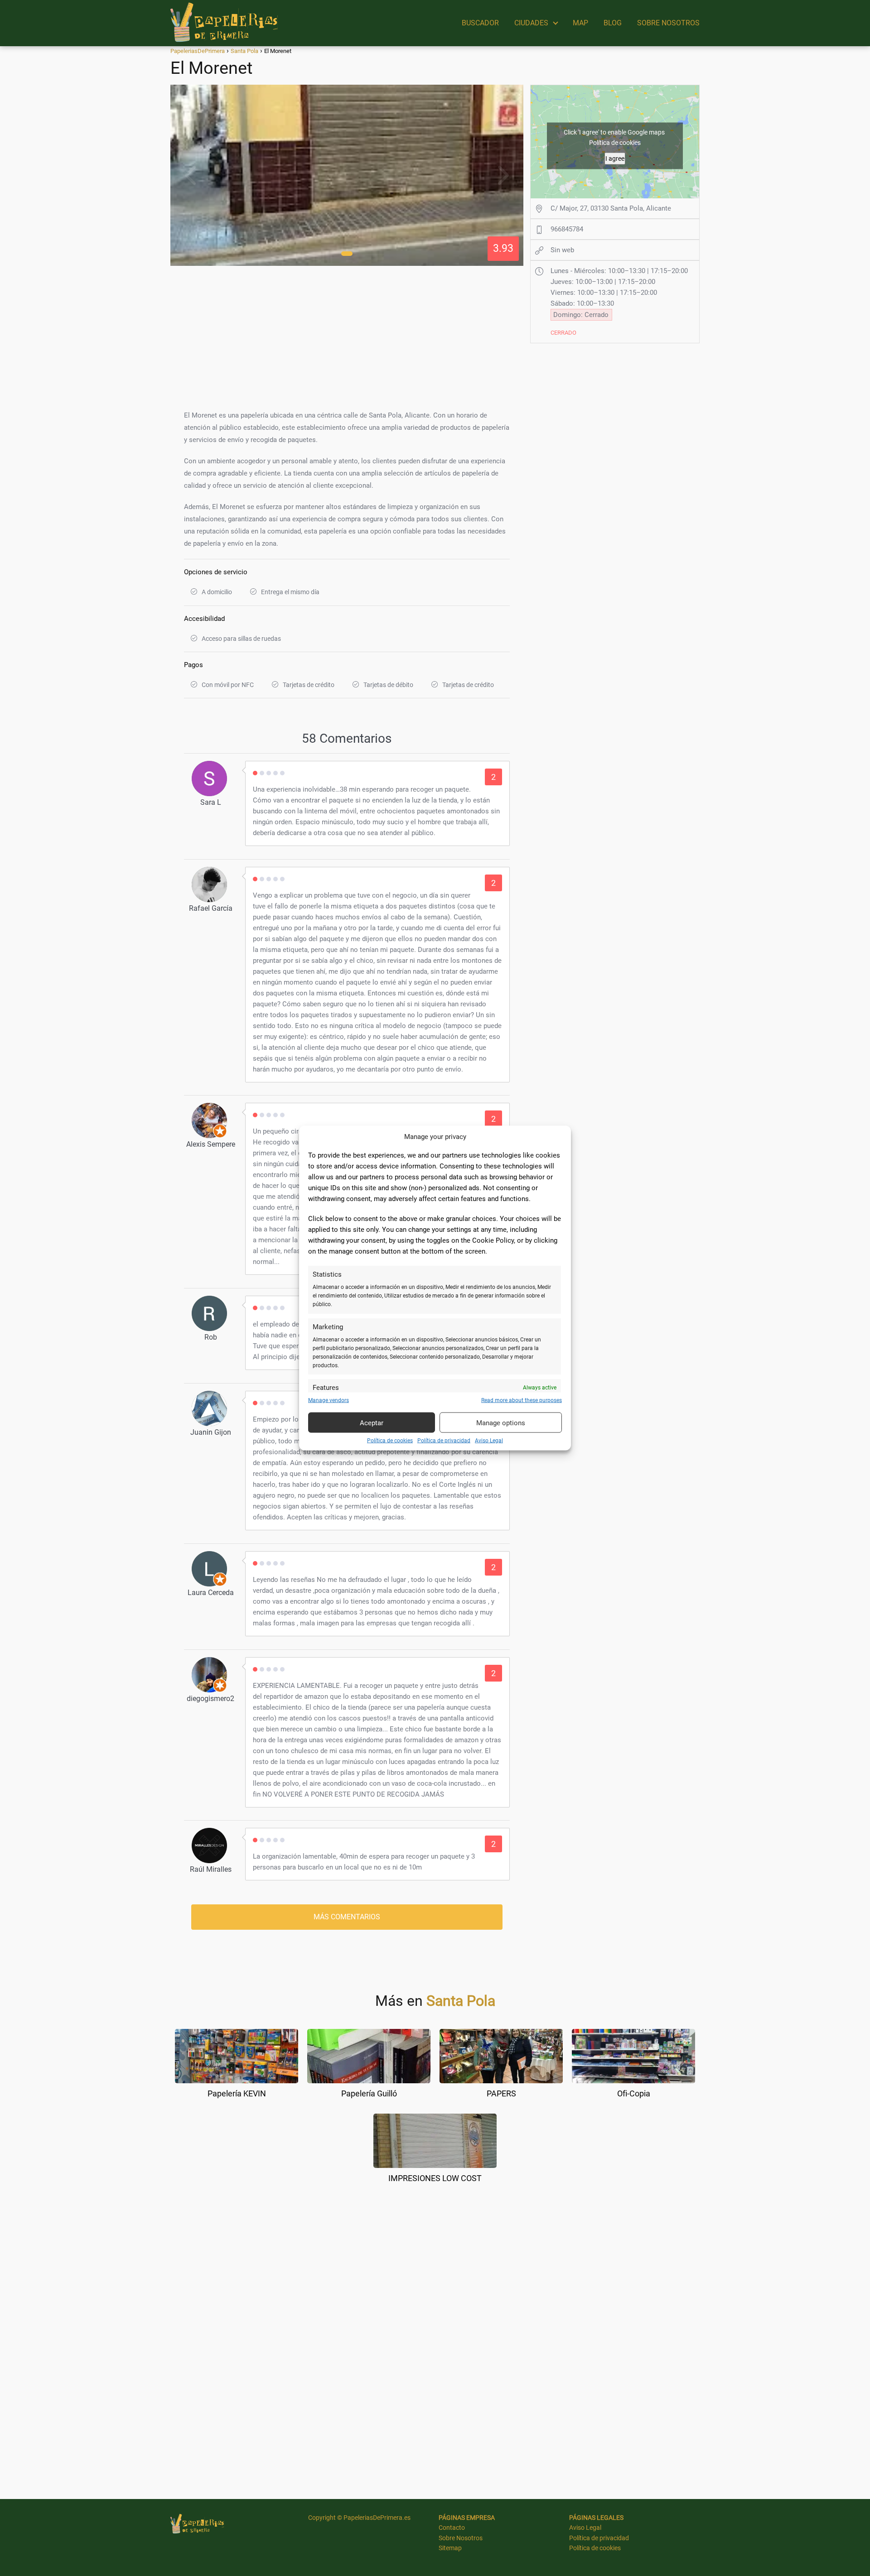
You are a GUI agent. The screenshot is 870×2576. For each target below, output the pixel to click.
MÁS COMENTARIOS (347, 1917)
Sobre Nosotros (461, 2538)
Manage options (501, 1423)
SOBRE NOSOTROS (668, 23)
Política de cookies (390, 1441)
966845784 (567, 229)
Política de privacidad (444, 1441)
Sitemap (450, 2548)
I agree (615, 158)
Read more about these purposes (522, 1400)
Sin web (562, 250)
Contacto (452, 2528)
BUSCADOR (480, 23)
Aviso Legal (489, 1441)
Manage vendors (329, 1400)
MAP (580, 23)
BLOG (613, 23)
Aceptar (372, 1423)
